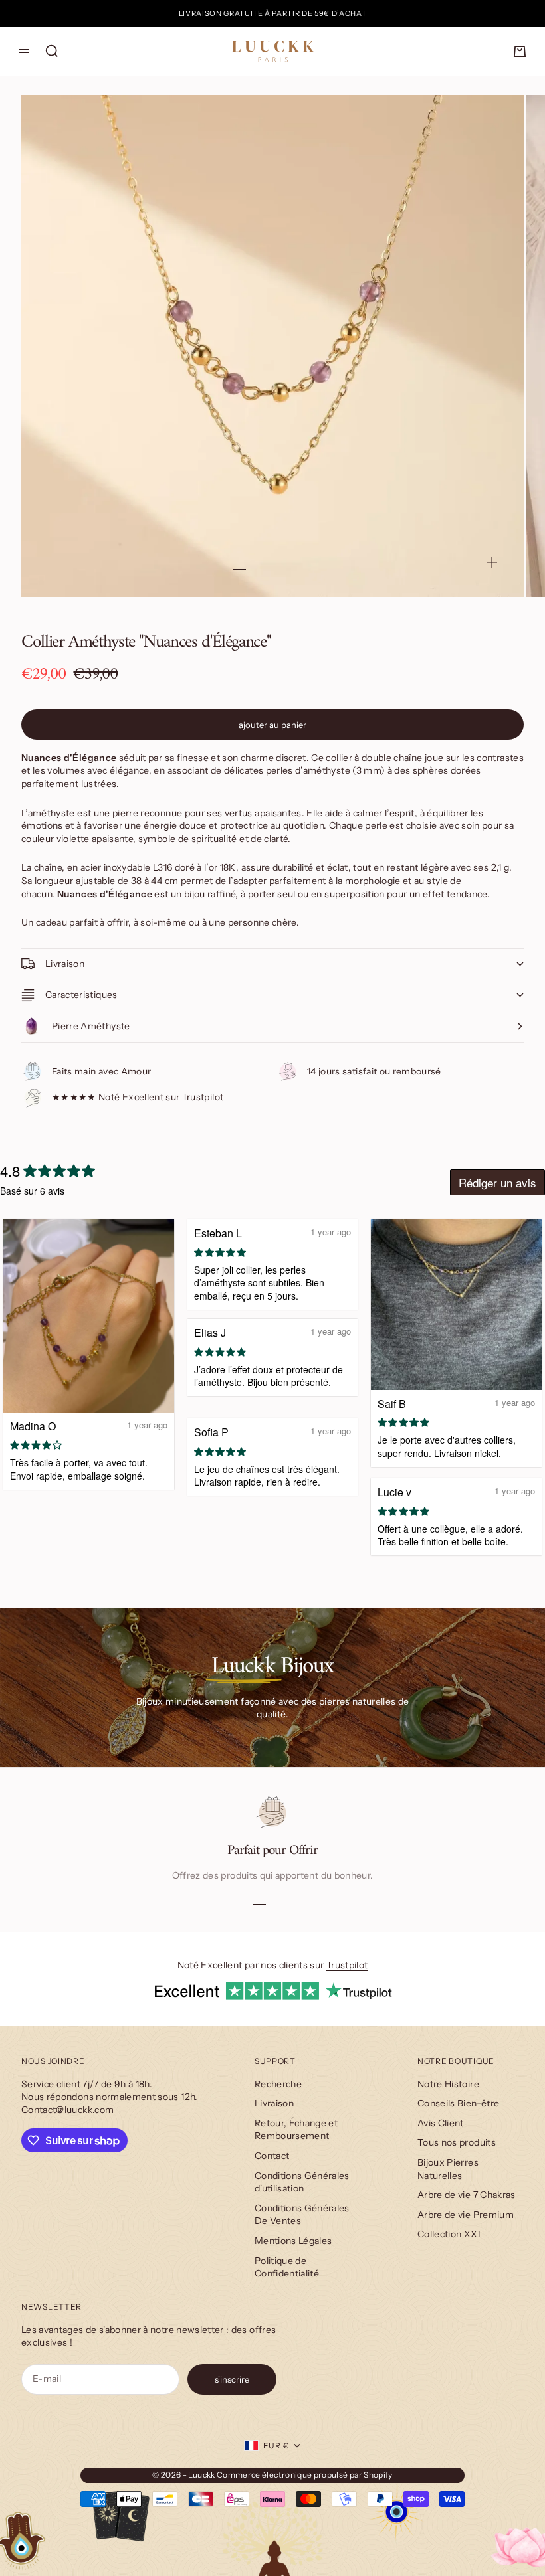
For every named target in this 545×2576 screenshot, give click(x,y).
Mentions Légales (293, 2241)
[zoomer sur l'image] (492, 562)
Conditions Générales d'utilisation (302, 2182)
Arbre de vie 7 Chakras (467, 2195)
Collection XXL (450, 2234)
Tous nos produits (457, 2142)
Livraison (274, 2103)
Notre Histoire (448, 2084)
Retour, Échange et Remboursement (296, 2130)
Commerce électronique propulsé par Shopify (305, 2475)
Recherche (278, 2084)
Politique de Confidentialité (287, 2267)
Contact (272, 2156)
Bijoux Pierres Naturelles (448, 2169)
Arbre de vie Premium (466, 2215)
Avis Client (441, 2123)
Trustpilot (347, 1965)
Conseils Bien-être (458, 2103)
